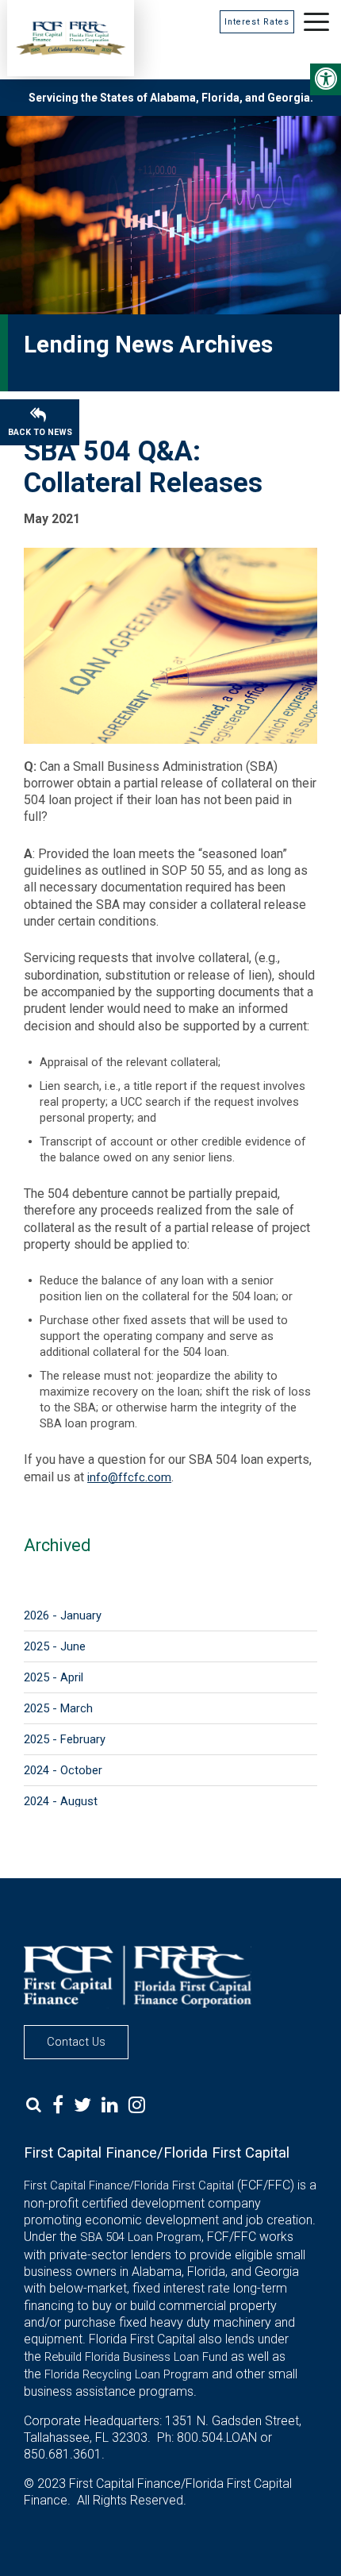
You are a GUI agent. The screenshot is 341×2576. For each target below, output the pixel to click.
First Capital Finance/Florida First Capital (129, 2185)
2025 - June (55, 1646)
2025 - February (65, 1739)
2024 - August (61, 1801)
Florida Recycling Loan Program (126, 2374)
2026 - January (63, 1615)
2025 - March (58, 1708)
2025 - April (54, 1677)
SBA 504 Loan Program (141, 2237)
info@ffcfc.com (129, 1477)
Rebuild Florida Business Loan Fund (136, 2357)
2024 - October (63, 1770)
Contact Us (76, 2042)
